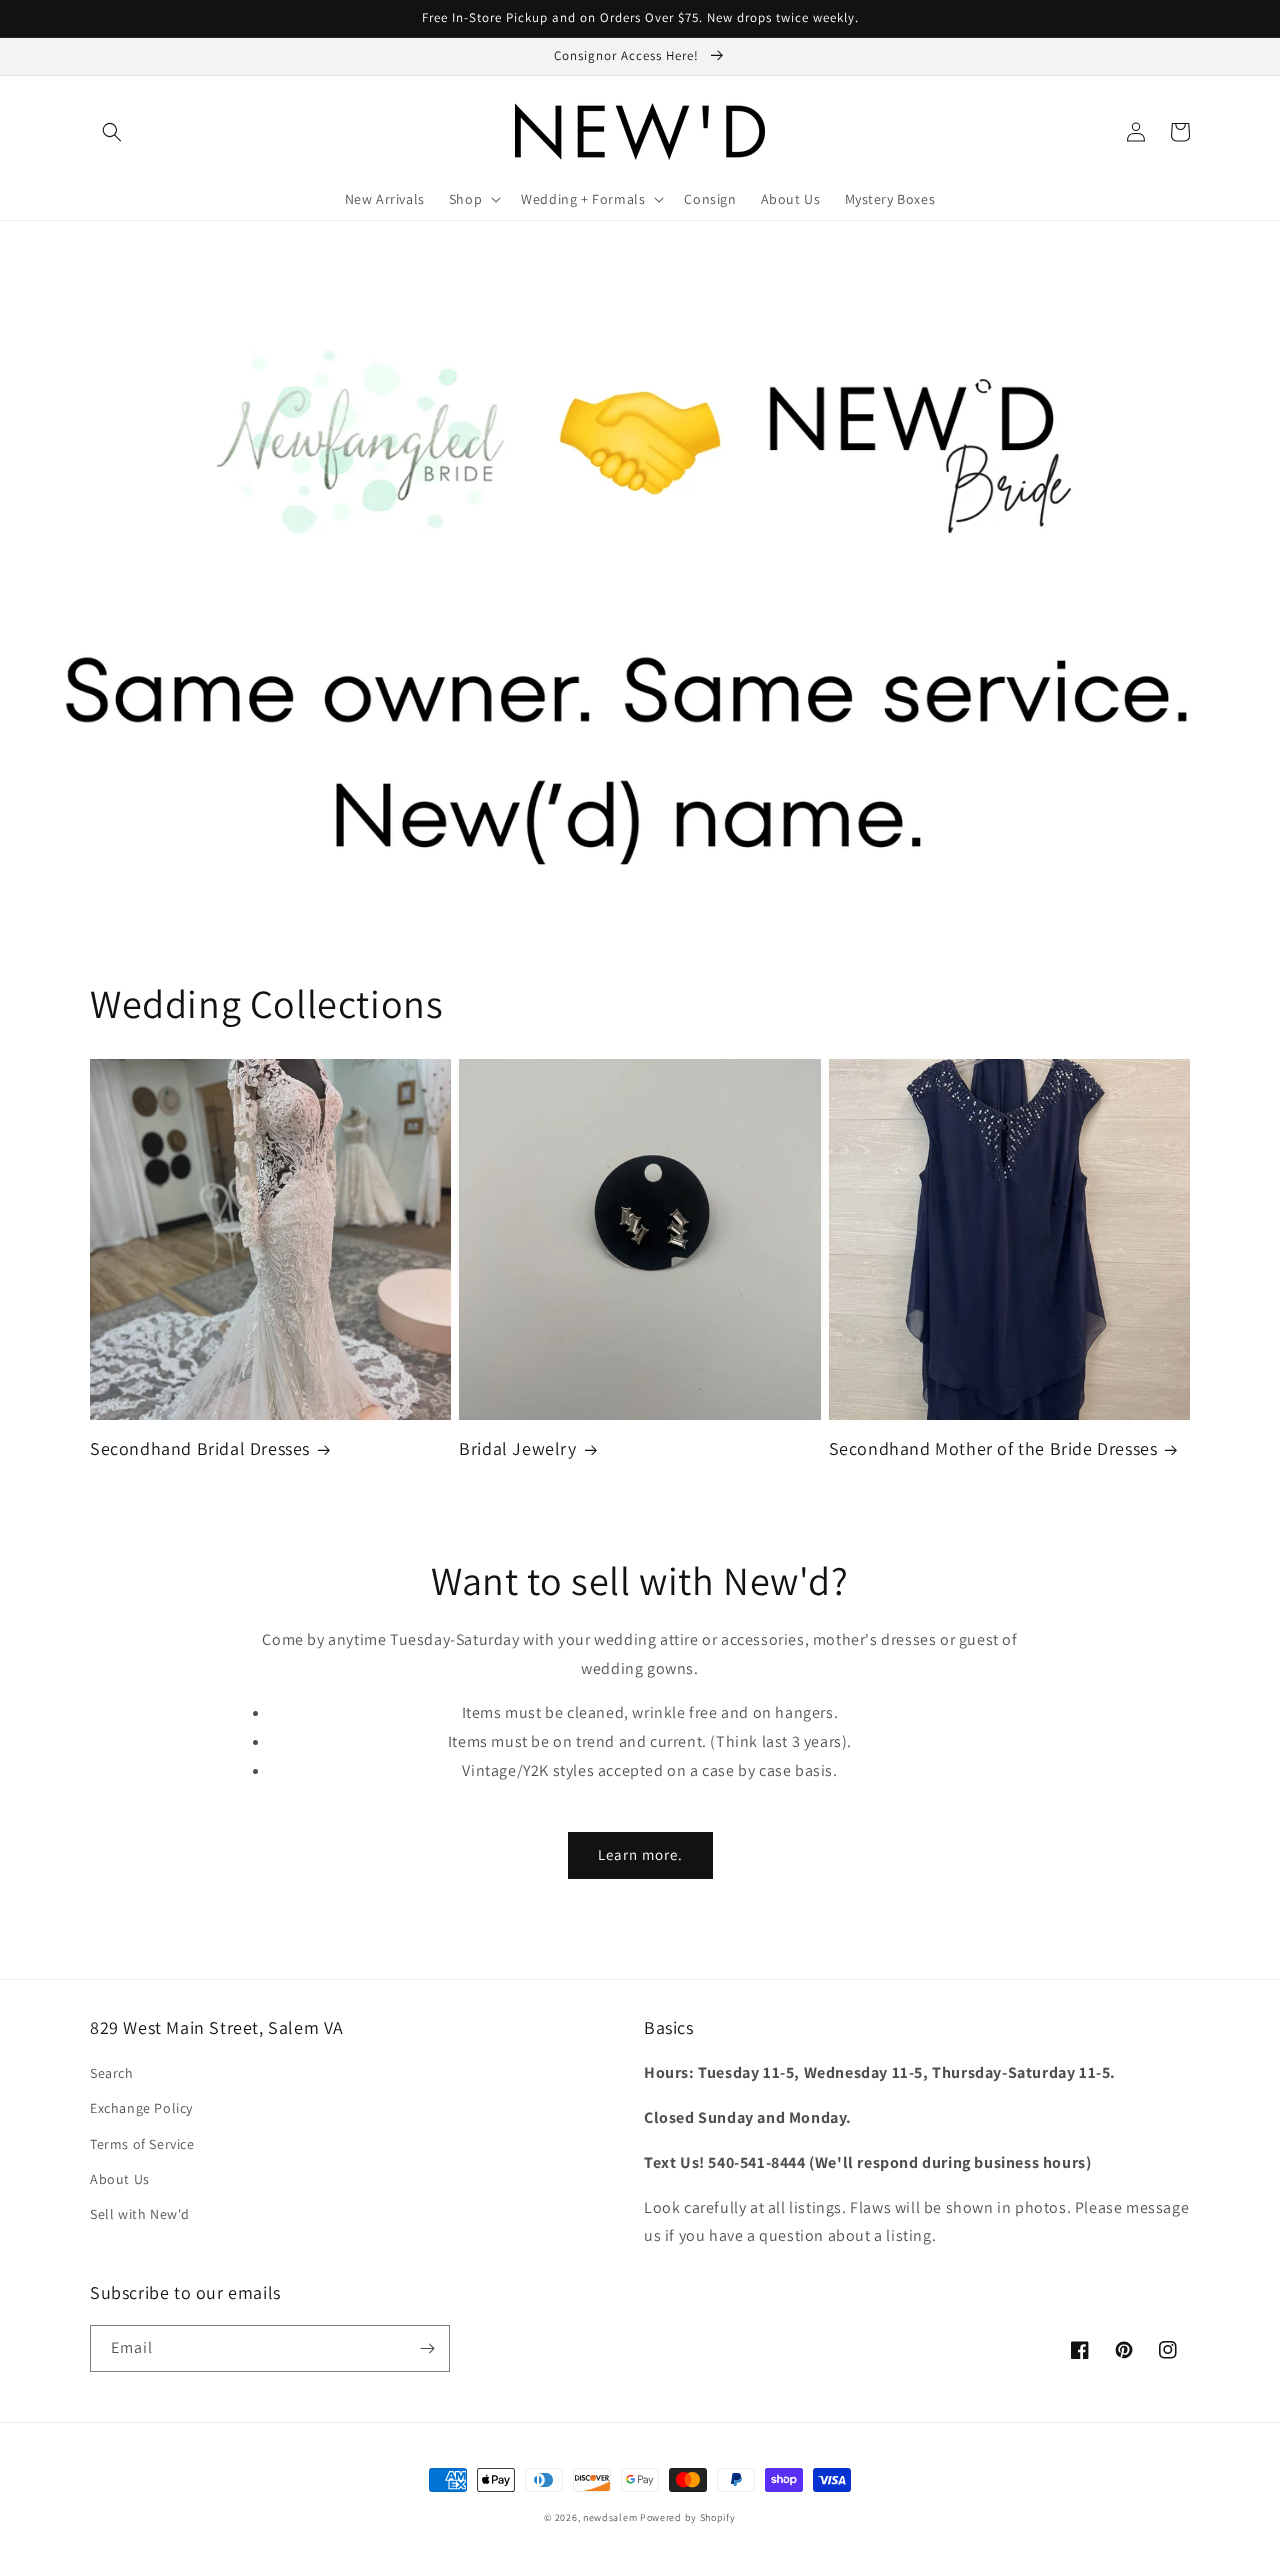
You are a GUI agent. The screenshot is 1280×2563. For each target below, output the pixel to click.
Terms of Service (142, 2144)
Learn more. (640, 1854)
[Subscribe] (427, 2348)
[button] (112, 132)
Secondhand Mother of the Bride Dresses (993, 1448)
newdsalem (610, 2517)
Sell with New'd (140, 2214)
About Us (120, 2179)
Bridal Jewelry (517, 1448)
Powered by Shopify (688, 2517)
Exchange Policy (141, 2108)
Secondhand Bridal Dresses (200, 1448)
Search (112, 2073)
